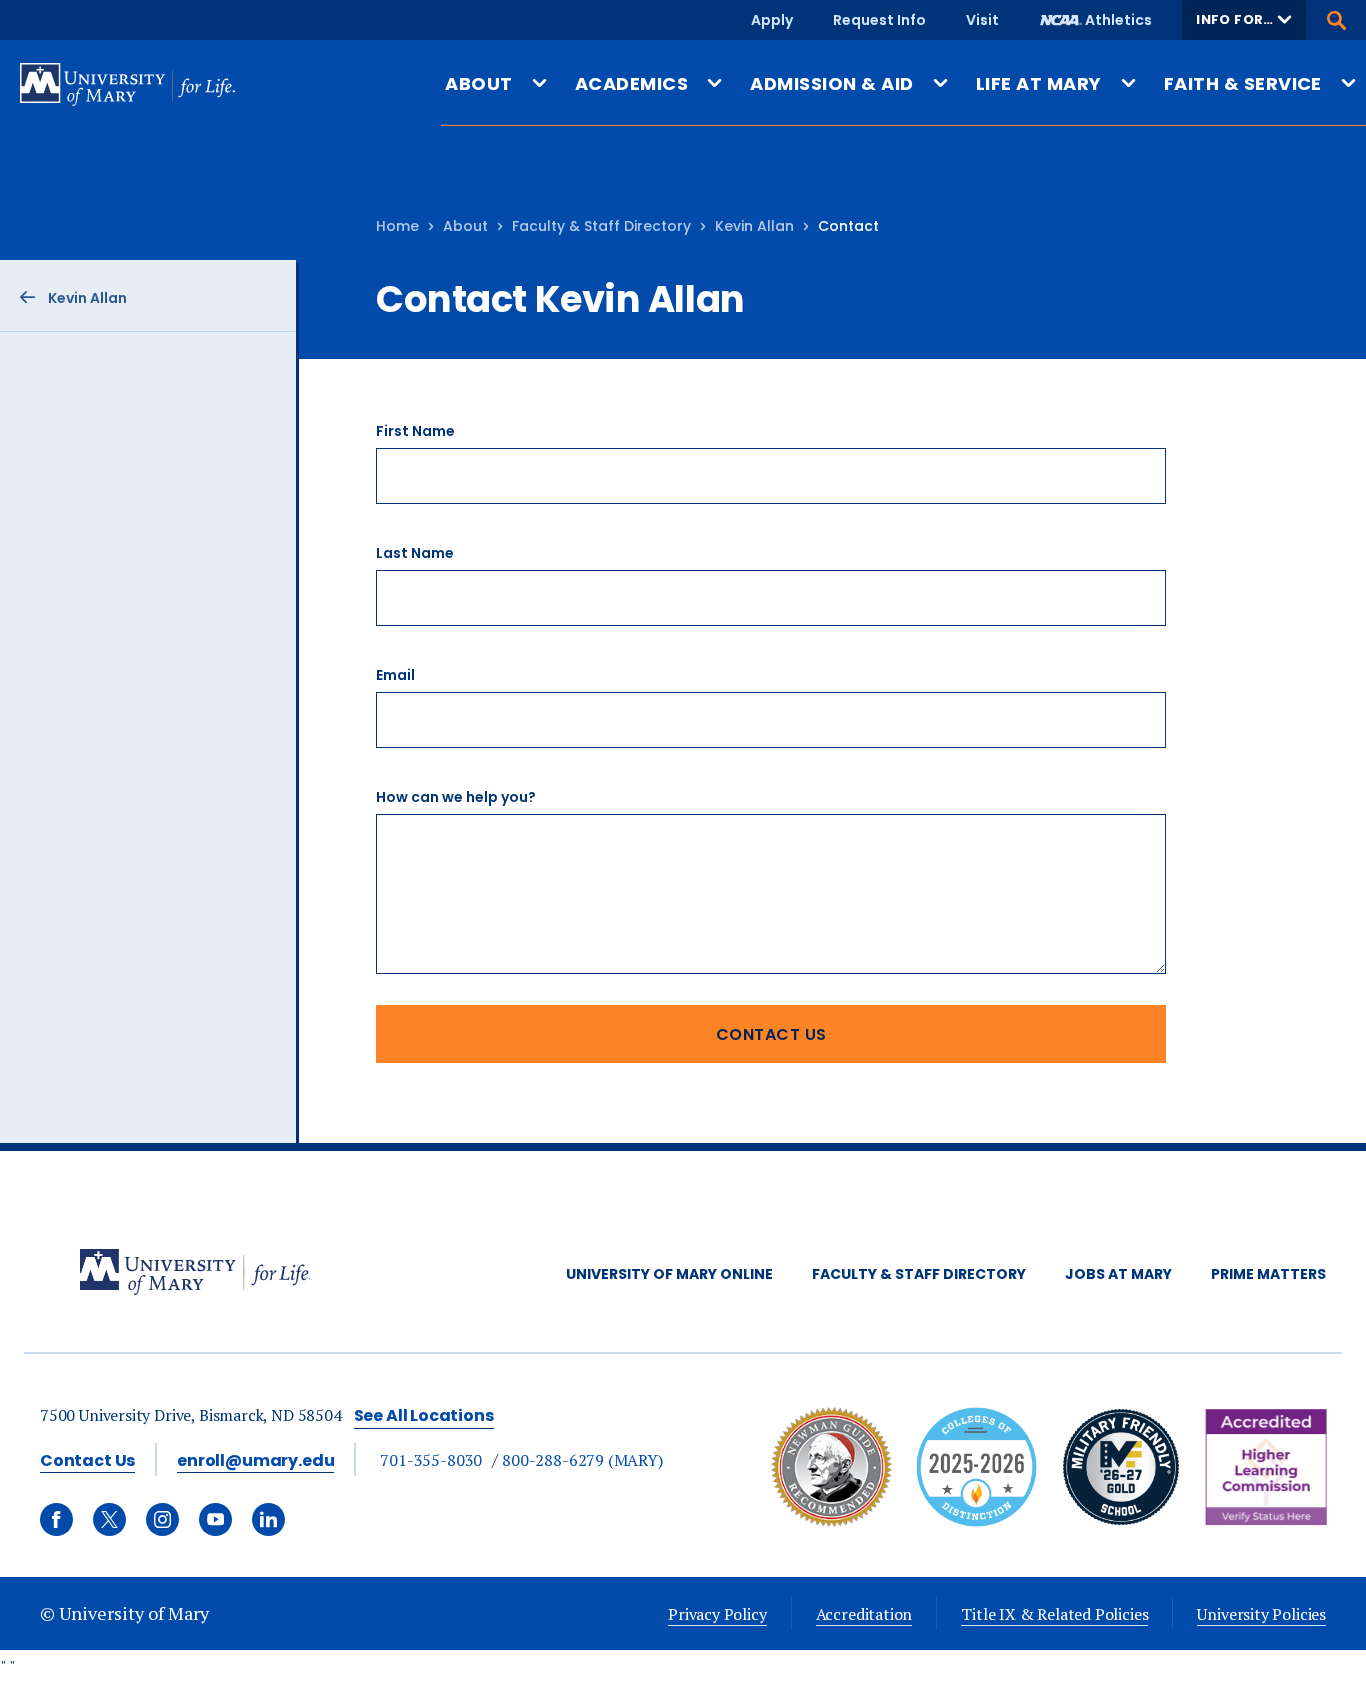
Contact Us (87, 1460)
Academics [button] (631, 83)
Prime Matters (1268, 1274)
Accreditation (864, 1614)
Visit (982, 20)
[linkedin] (268, 1519)
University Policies (1261, 1614)
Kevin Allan (754, 226)
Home (397, 226)
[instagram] (162, 1519)
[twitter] (109, 1519)
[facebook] (56, 1519)
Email (395, 675)
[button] (1244, 20)
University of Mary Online (669, 1274)
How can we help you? (456, 797)
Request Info (879, 20)
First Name (415, 431)
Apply (772, 20)
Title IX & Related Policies (1054, 1614)
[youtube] (215, 1519)
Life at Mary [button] (1039, 83)
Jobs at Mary (1118, 1274)
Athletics (1118, 20)
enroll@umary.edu (255, 1460)
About (465, 226)
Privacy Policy (717, 1614)
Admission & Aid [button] (831, 83)
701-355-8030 (431, 1460)
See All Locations (424, 1415)
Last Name (415, 553)
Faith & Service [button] (1243, 83)
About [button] (478, 83)
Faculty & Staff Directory (601, 226)
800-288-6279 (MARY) (582, 1460)
